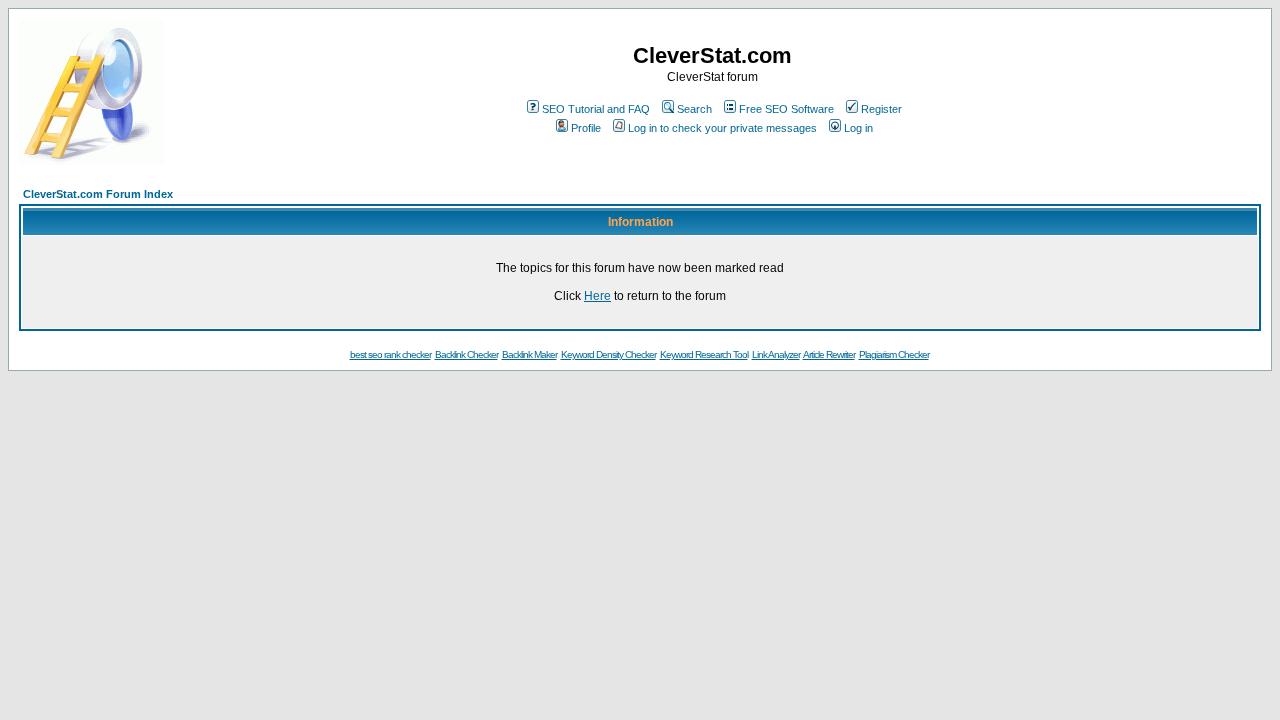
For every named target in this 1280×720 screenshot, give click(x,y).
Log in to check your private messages (722, 128)
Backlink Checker (466, 354)
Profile (586, 128)
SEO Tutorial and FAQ (596, 109)
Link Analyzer (776, 354)
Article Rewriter (829, 354)
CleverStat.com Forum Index (98, 194)
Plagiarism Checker (894, 354)
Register (881, 109)
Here (597, 296)
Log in (858, 128)
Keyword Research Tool (704, 354)
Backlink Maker (529, 354)
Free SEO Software (786, 109)
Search (694, 109)
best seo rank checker (390, 354)
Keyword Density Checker (608, 354)
